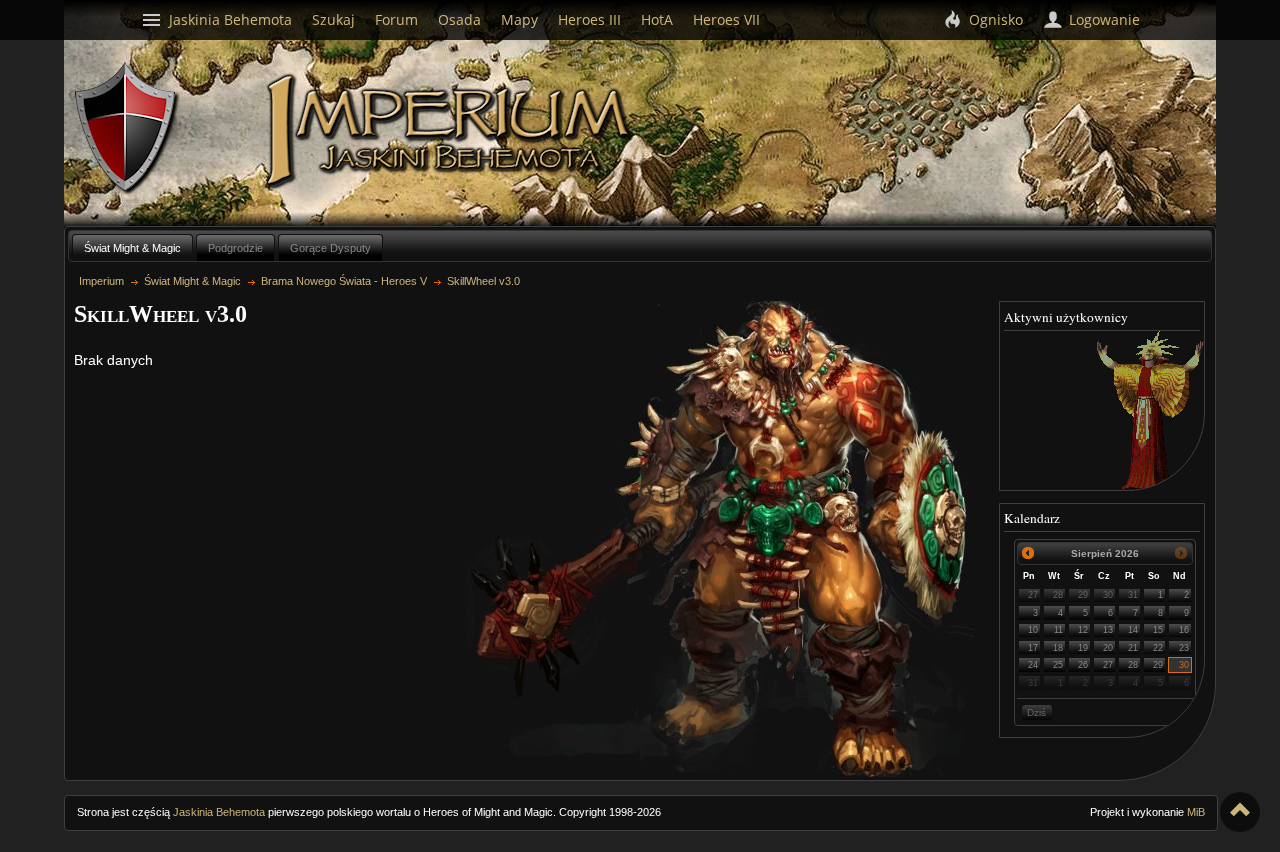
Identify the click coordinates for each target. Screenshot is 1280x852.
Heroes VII (726, 19)
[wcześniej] (1028, 553)
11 (1058, 630)
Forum (396, 19)
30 (1108, 595)
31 (1133, 595)
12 (1083, 630)
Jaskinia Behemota (219, 812)
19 (1083, 648)
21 (1133, 648)
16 (1184, 630)
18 (1058, 648)
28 (1058, 595)
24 (1033, 665)
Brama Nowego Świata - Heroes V (344, 281)
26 (1083, 665)
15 (1158, 630)
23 (1184, 648)
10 (1033, 630)
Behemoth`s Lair (127, 128)
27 (1033, 595)
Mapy (519, 19)
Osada (459, 19)
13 (1108, 630)
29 (1083, 595)
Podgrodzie (235, 248)
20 (1108, 648)
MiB (1196, 812)
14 (1133, 630)
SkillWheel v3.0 (483, 281)
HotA (657, 19)
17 (1033, 648)
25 (1058, 665)
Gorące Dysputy (330, 248)
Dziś (1036, 712)
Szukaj (333, 19)
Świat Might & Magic (132, 248)
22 (1158, 648)
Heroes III (589, 19)
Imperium (451, 131)
